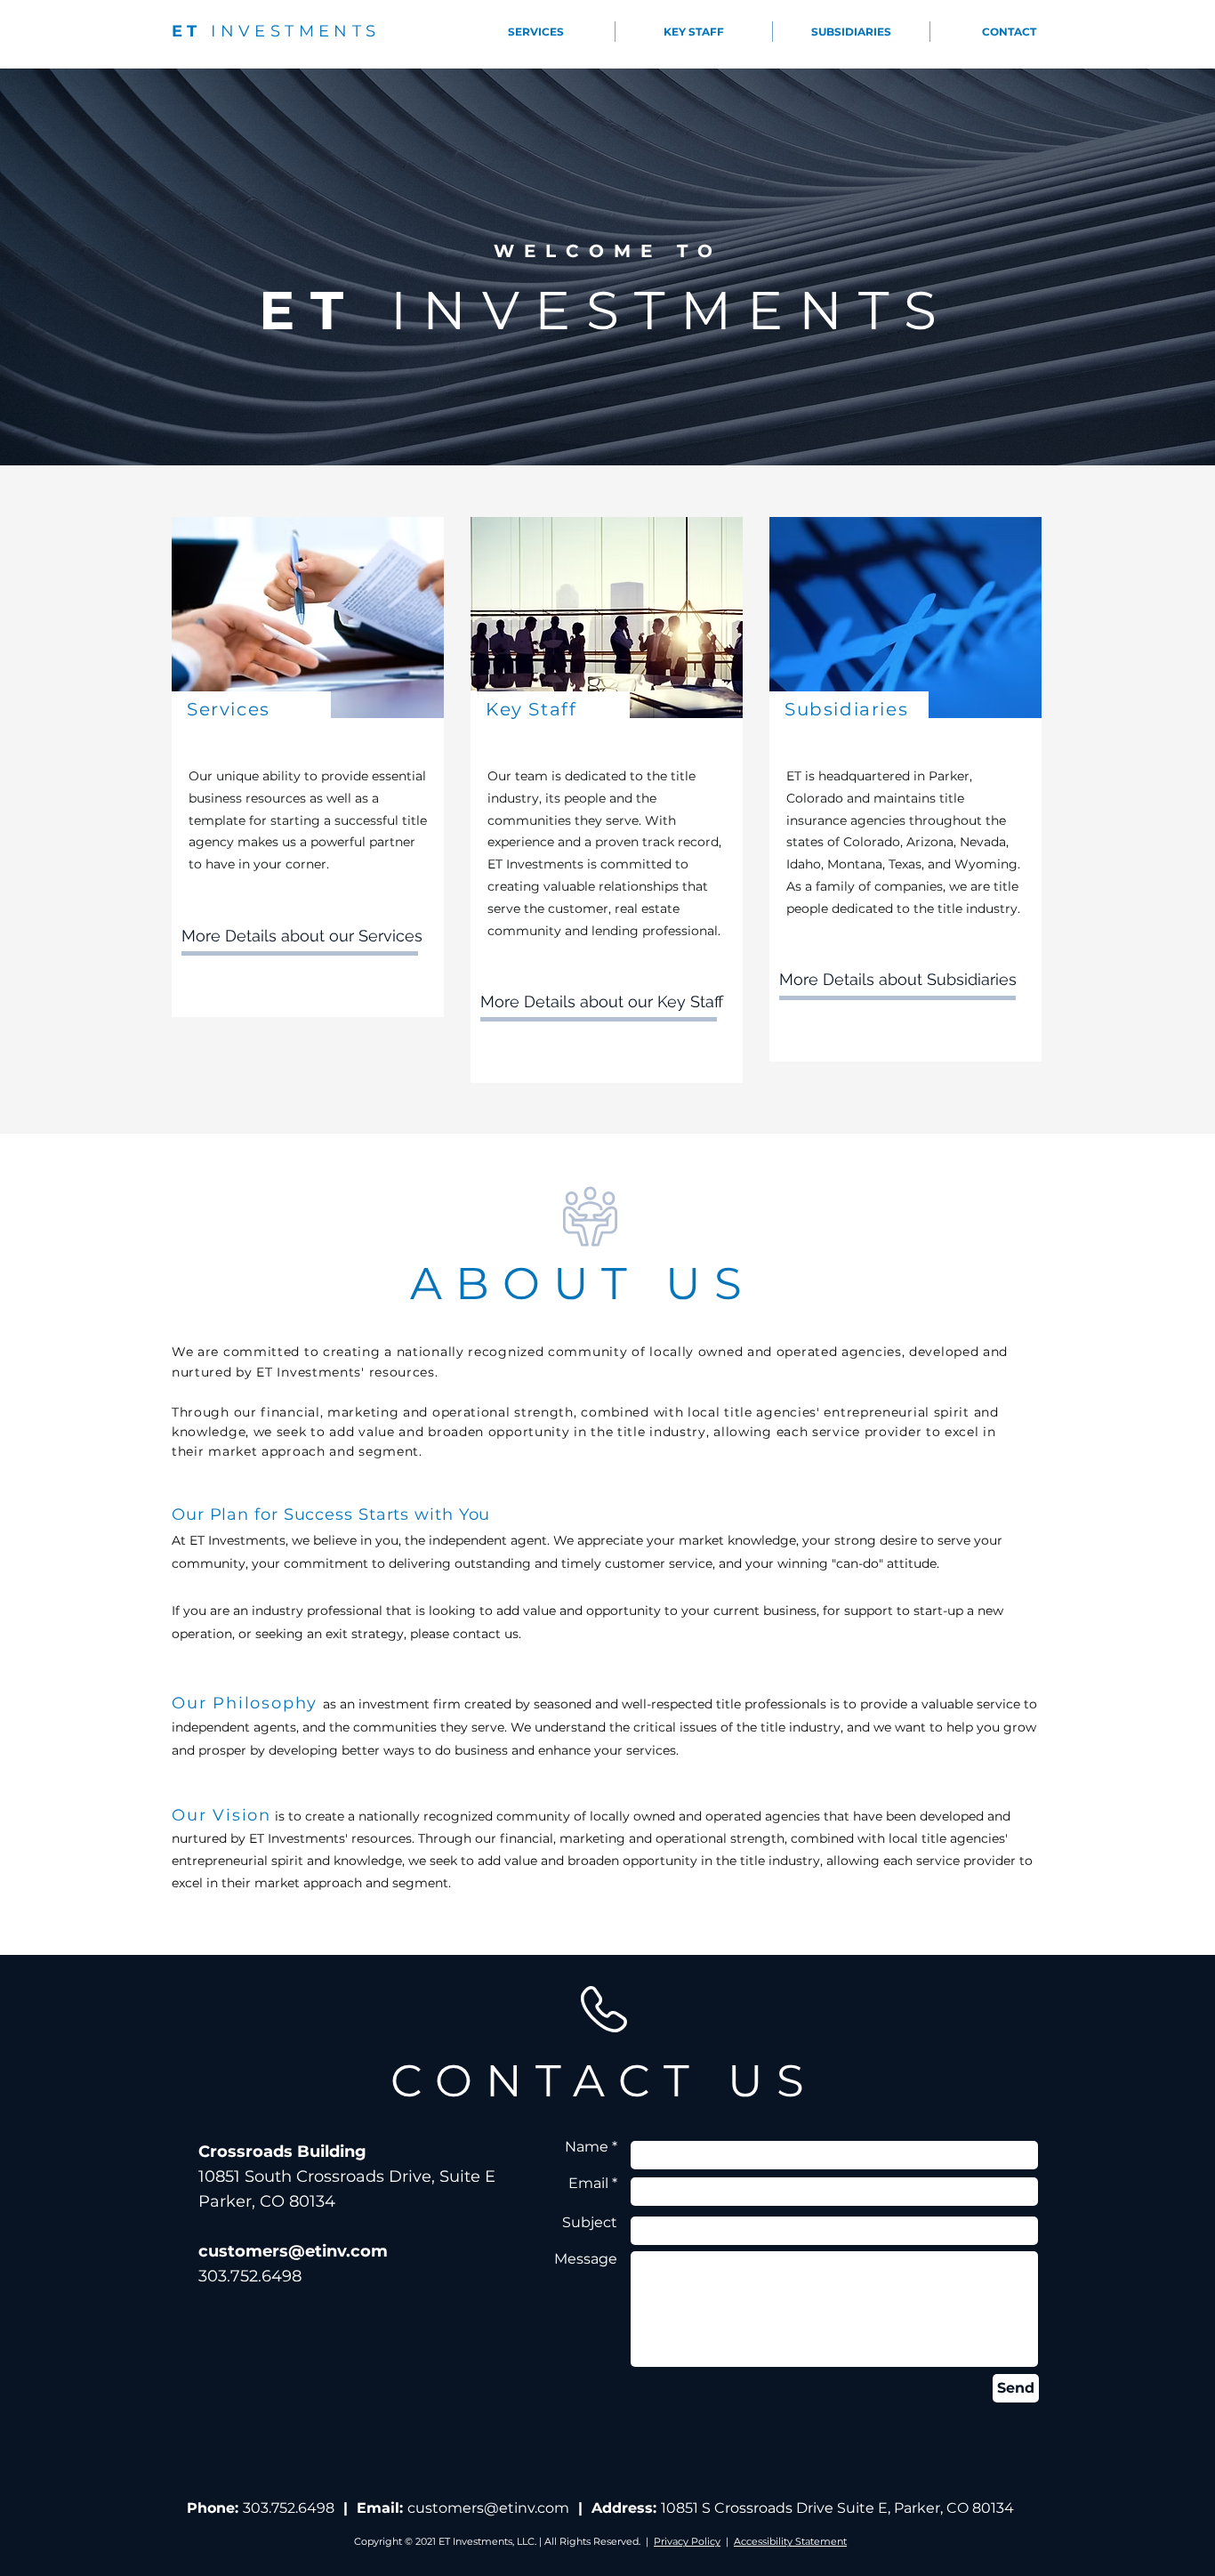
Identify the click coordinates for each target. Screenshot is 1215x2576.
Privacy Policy (687, 2541)
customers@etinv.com (488, 2508)
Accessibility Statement (790, 2541)
